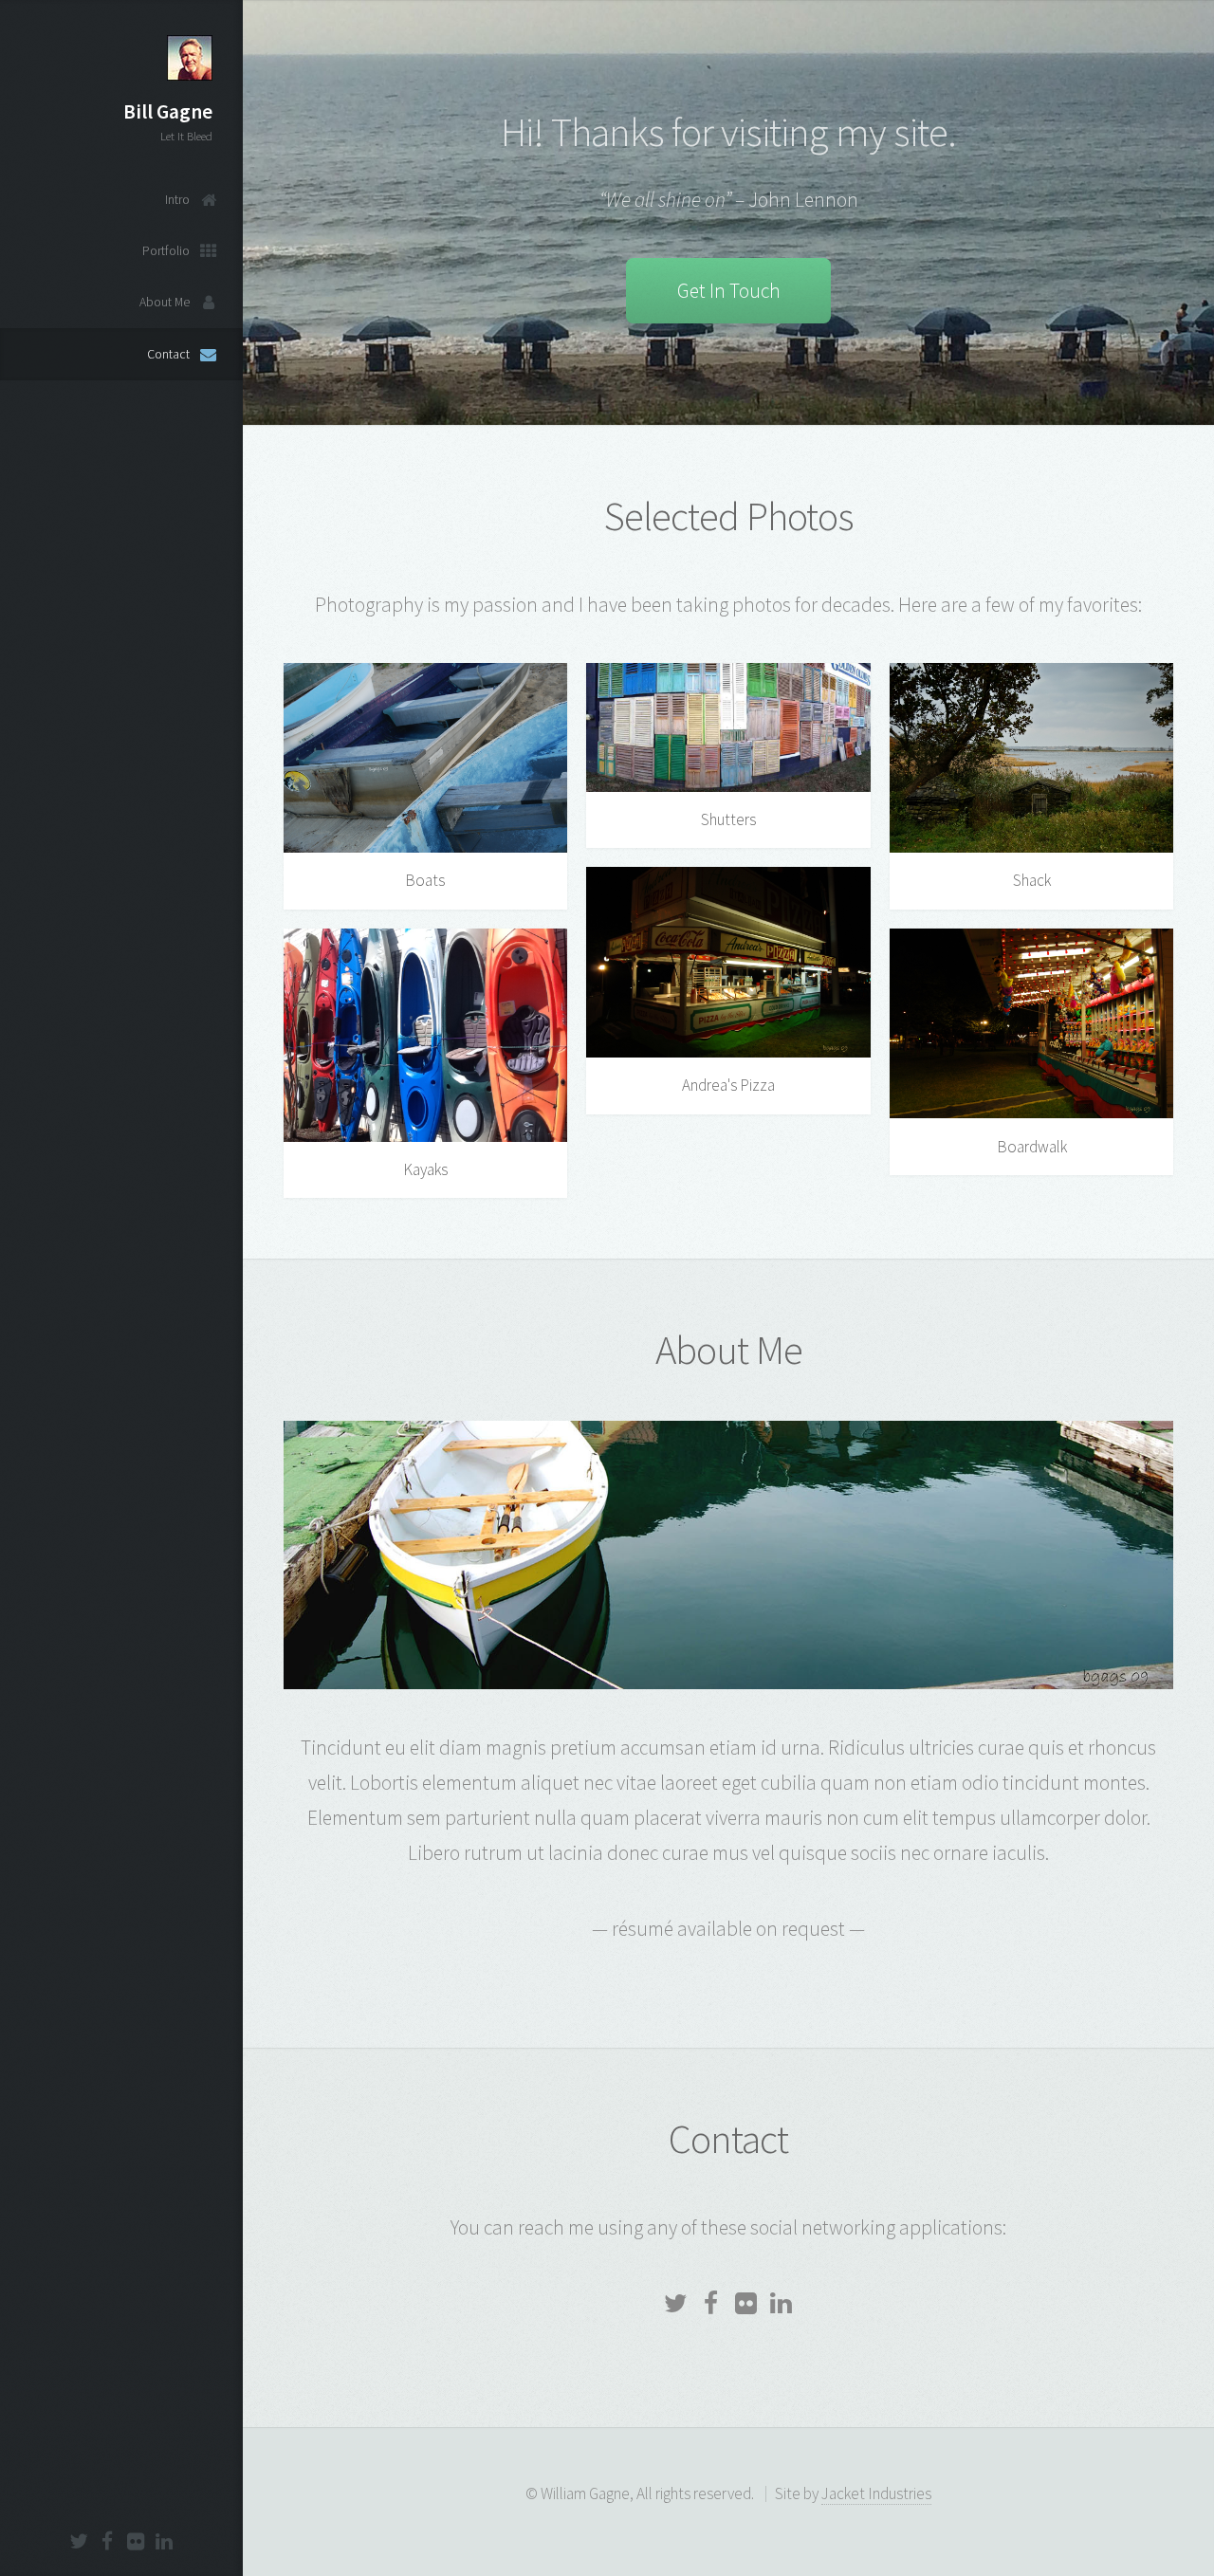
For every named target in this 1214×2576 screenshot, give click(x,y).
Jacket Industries (876, 2493)
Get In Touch (729, 291)
